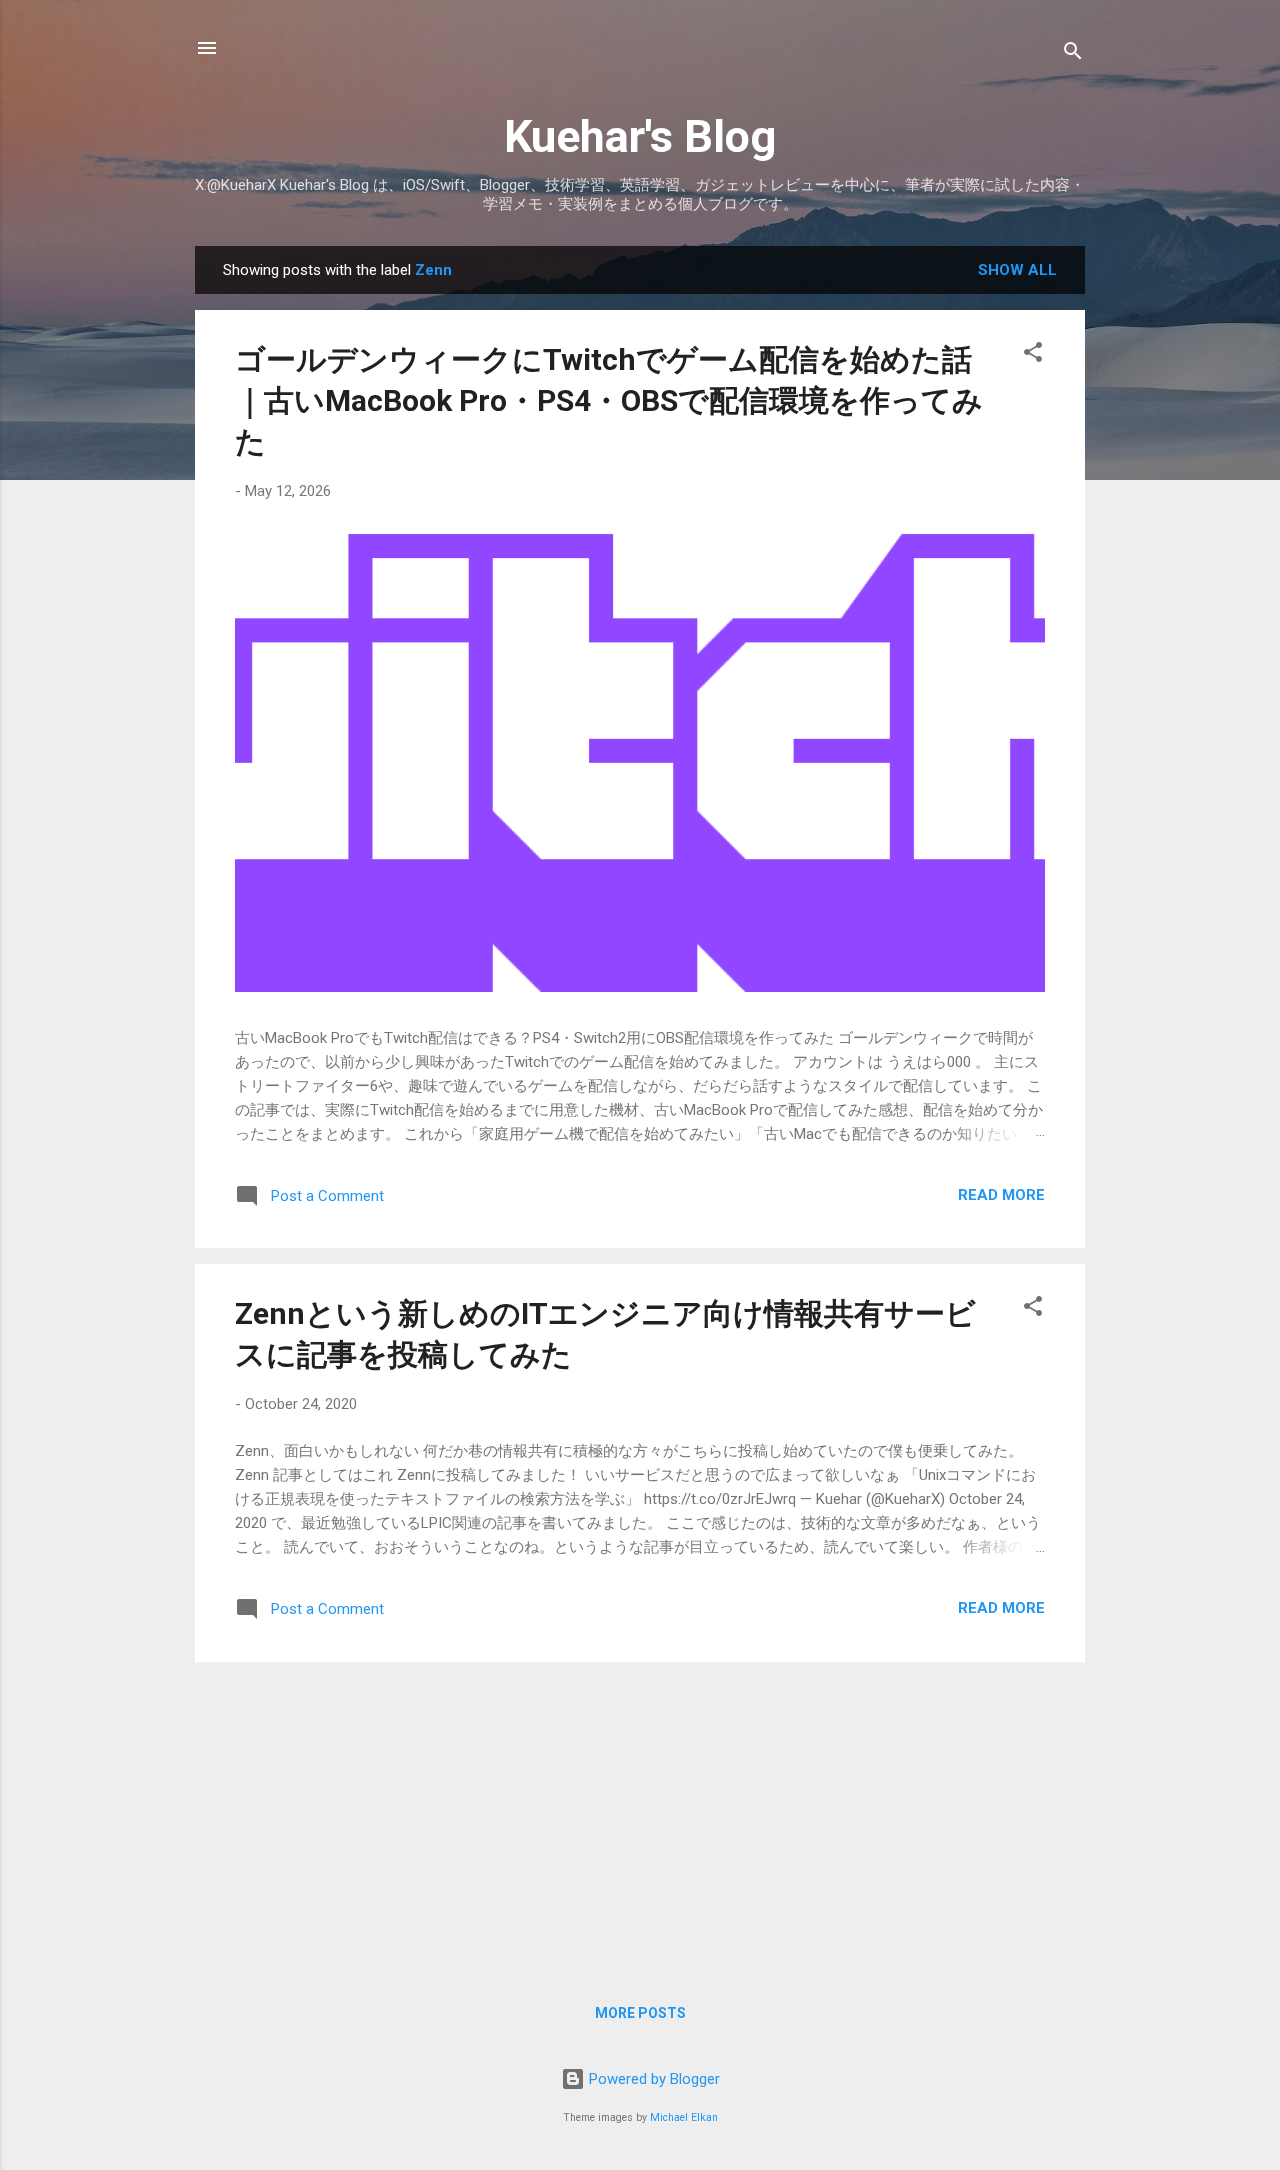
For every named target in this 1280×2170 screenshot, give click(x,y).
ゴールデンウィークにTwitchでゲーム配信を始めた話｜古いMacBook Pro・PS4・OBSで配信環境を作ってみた (609, 400)
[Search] (1073, 54)
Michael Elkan (684, 2117)
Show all (1017, 270)
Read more (1001, 1195)
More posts (640, 2013)
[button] (1033, 355)
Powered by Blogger (652, 2079)
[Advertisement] (640, 1818)
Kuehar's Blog (640, 136)
